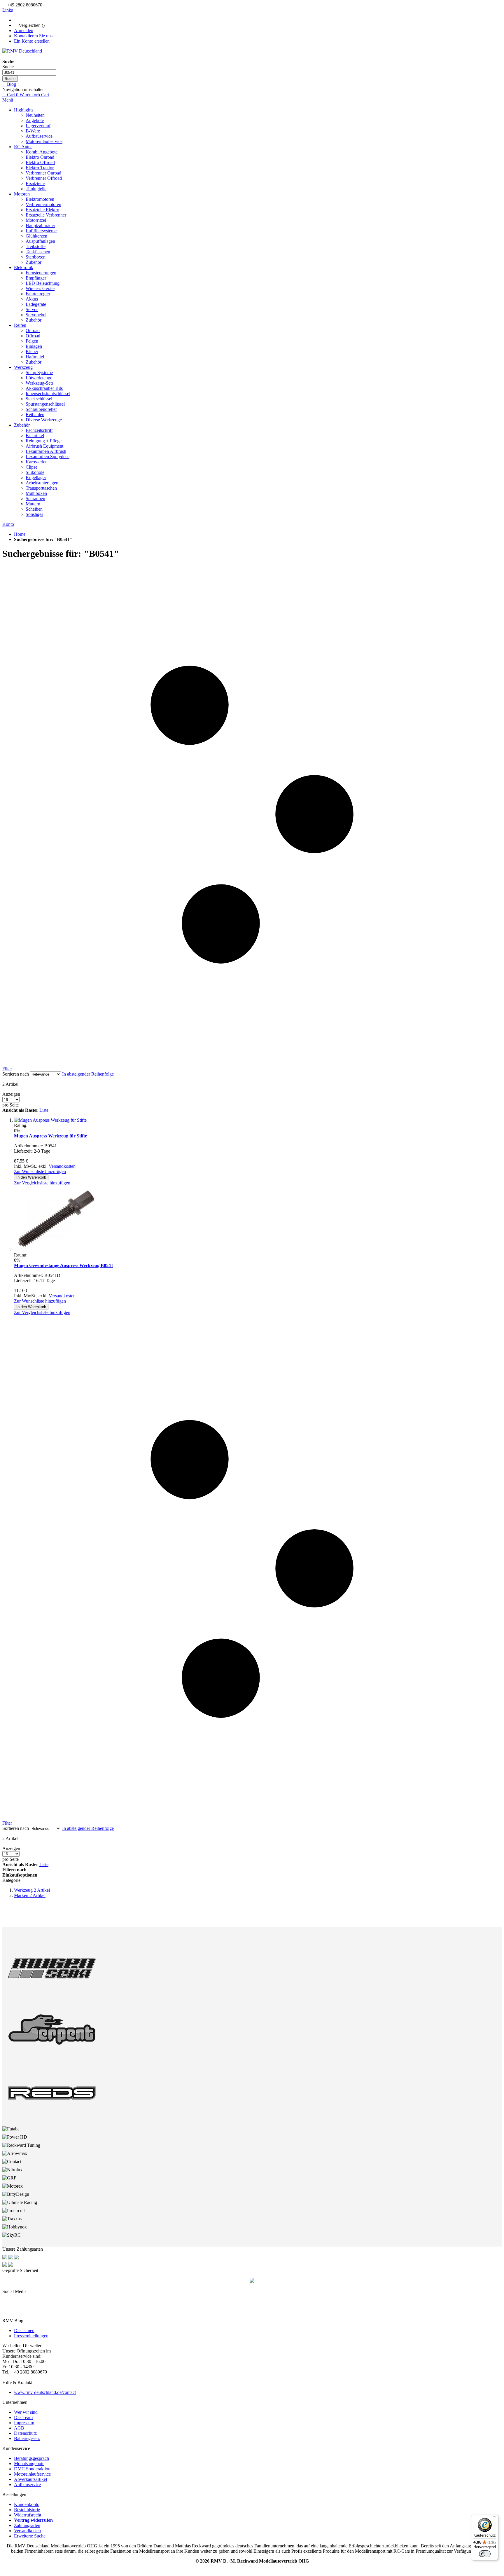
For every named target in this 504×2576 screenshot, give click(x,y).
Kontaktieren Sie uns (33, 36)
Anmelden (24, 30)
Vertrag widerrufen (33, 2520)
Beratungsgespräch (32, 2458)
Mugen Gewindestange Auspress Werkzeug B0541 (64, 1265)
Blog (11, 84)
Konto (8, 524)
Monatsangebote (29, 2464)
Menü (8, 100)
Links (8, 10)
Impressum (24, 2423)
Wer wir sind (26, 2412)
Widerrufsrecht (28, 2515)
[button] (40, 1171)
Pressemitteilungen (31, 2336)
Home (20, 534)
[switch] (485, 2554)
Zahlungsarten (27, 2525)
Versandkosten (62, 1166)
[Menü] (495, 2518)
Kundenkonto (27, 2504)
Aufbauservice (27, 2485)
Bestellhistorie (27, 2510)
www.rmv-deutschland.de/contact (45, 2392)
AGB (19, 2428)
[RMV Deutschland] (22, 51)
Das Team (23, 2417)
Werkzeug (32, 1890)
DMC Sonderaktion (32, 2469)
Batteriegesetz (27, 2438)
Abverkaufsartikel (30, 2479)
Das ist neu (24, 2330)
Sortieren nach (16, 1074)
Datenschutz (25, 2433)
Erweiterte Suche (30, 2536)
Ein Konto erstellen (32, 41)
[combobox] (29, 73)
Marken (30, 1895)
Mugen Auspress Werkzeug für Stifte (50, 1136)
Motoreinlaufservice (32, 2474)
